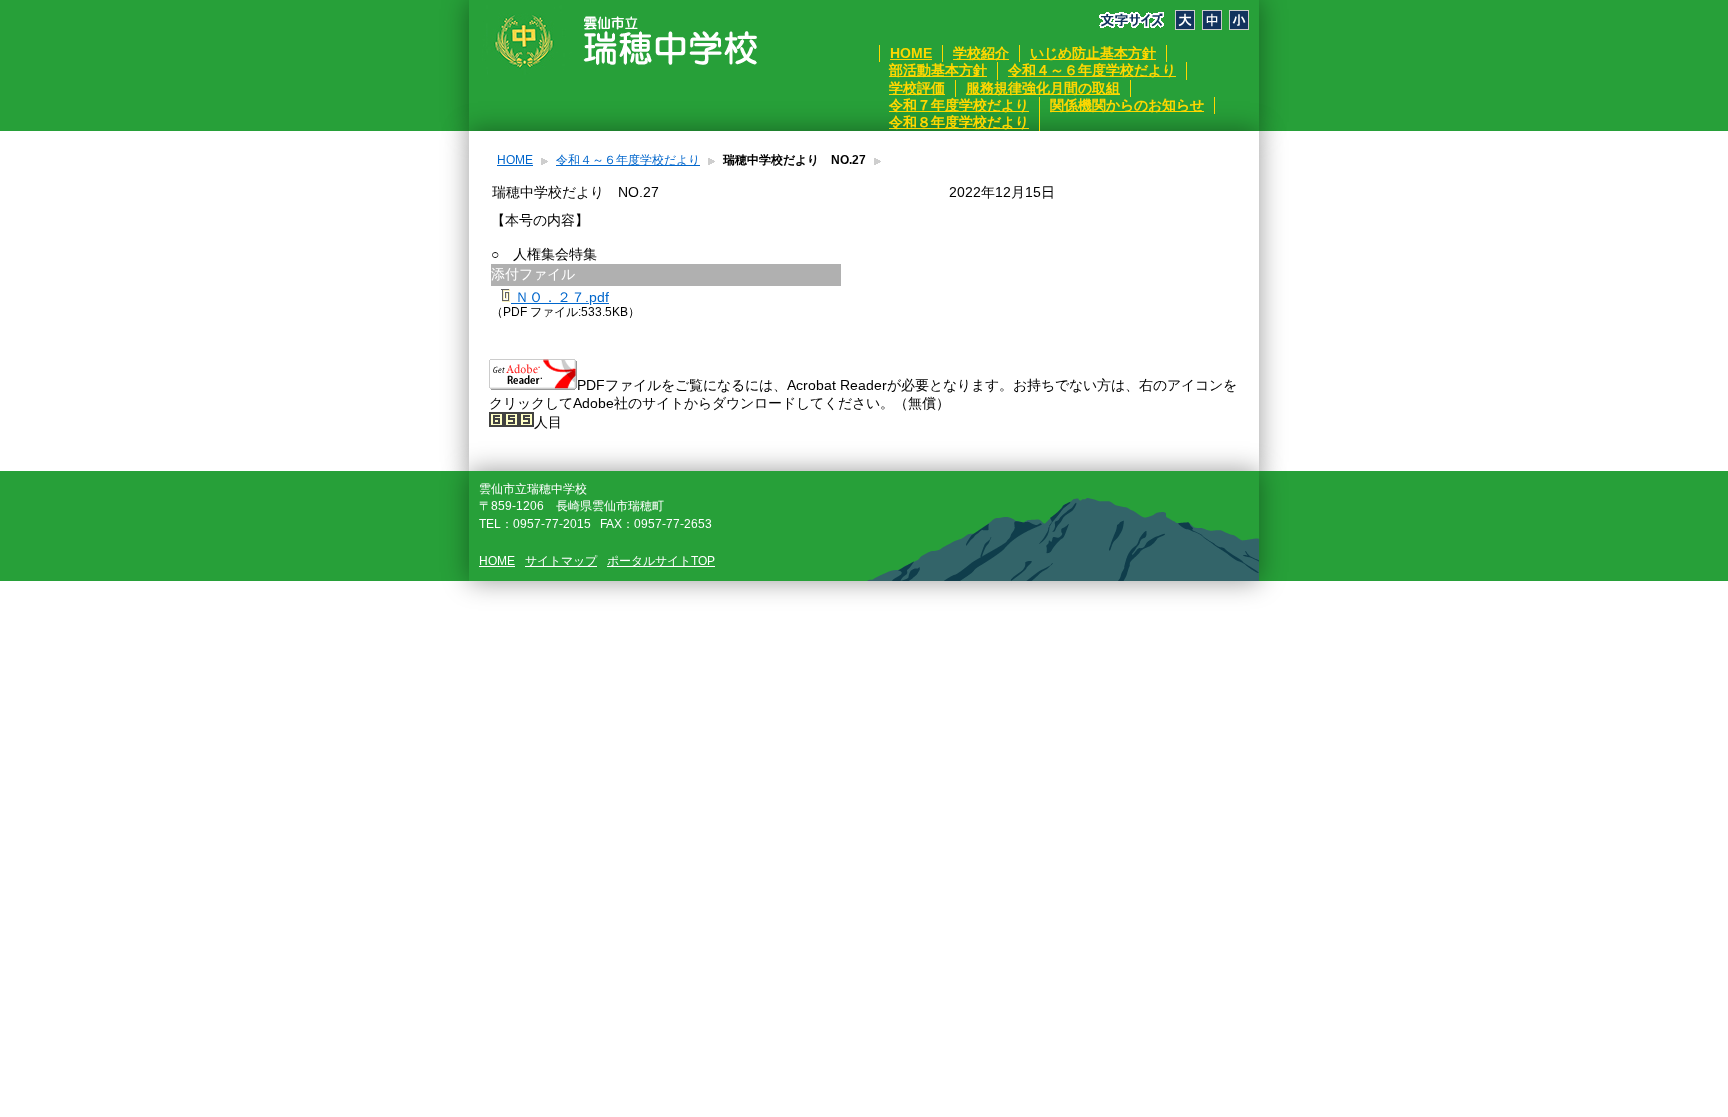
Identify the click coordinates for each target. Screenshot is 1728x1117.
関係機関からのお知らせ (1127, 105)
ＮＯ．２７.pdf (560, 297)
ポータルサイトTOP (661, 561)
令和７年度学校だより (959, 105)
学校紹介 (981, 53)
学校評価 (917, 88)
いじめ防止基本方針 (1093, 53)
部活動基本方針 (938, 70)
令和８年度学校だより (959, 122)
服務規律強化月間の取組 (1043, 88)
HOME (911, 53)
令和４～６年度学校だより (1092, 70)
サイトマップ (561, 561)
